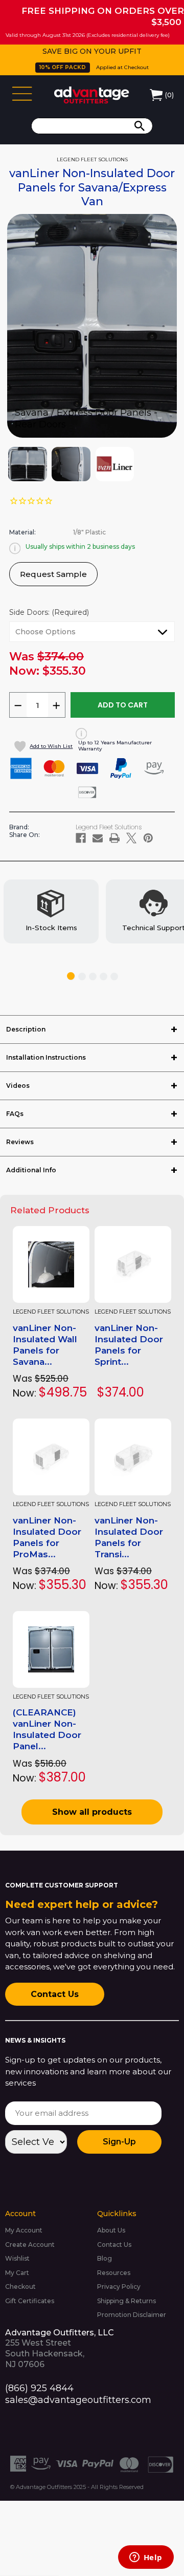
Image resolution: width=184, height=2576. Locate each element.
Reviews (20, 1142)
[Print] (114, 838)
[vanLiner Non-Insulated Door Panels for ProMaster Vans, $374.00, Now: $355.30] (51, 1457)
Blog (105, 2258)
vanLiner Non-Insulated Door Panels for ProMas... (47, 1537)
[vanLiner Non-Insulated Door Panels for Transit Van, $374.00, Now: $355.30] (133, 1457)
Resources (114, 2273)
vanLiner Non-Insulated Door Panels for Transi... (129, 1537)
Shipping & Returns (126, 2301)
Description (26, 1029)
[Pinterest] (148, 838)
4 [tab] (103, 976)
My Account (24, 2230)
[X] (131, 838)
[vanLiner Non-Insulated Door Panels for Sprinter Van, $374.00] (133, 1264)
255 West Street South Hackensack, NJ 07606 (60, 2348)
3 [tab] (93, 976)
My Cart (17, 2273)
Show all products (92, 1812)
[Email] (98, 838)
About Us (111, 2230)
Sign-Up (119, 2142)
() (169, 95)
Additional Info (31, 1170)
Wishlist (17, 2258)
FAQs (15, 1114)
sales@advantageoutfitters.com (78, 2400)
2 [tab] (82, 976)
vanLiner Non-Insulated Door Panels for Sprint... (129, 1345)
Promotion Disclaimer (132, 2315)
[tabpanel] (51, 912)
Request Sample (53, 574)
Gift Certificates (30, 2301)
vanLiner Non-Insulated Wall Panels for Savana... (45, 1345)
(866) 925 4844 (39, 2388)
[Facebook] (81, 838)
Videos (18, 1086)
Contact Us (55, 1994)
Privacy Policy (119, 2287)
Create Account (30, 2245)
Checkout (20, 2287)
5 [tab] (114, 976)
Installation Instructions (46, 1057)
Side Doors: (49, 612)
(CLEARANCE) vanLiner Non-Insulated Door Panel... (47, 1729)
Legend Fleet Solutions (51, 1312)
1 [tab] (71, 976)
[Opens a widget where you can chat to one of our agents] (146, 2558)
